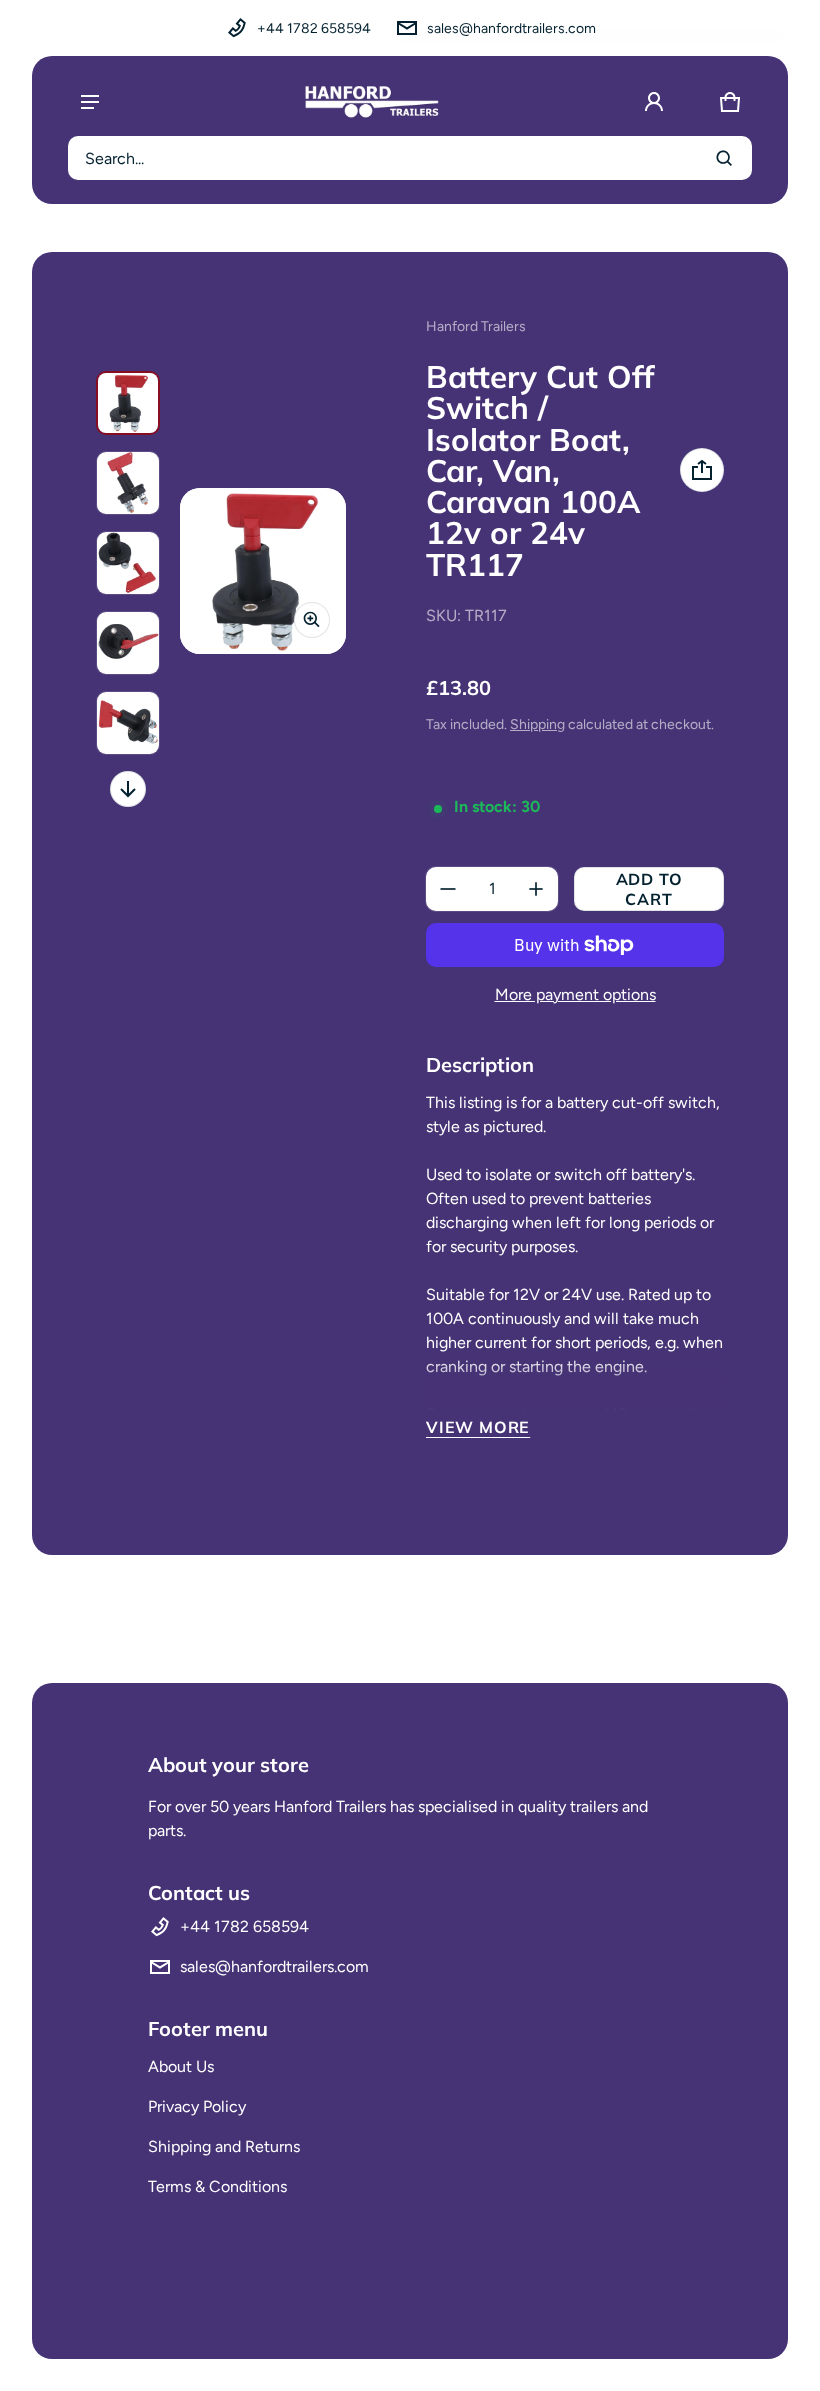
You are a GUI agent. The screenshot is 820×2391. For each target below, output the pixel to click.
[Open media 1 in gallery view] (128, 403)
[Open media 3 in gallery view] (128, 563)
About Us (181, 2066)
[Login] (654, 102)
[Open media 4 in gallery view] (128, 643)
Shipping (537, 724)
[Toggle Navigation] (90, 102)
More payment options (575, 994)
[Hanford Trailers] (372, 102)
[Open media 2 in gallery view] (128, 483)
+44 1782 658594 (314, 28)
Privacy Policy (197, 2106)
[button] (730, 102)
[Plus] (536, 889)
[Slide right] (128, 789)
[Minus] (448, 889)
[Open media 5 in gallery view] (128, 723)
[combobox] (410, 158)
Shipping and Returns (224, 2146)
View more (478, 1427)
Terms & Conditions (217, 2186)
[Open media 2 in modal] (263, 571)
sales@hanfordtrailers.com (511, 28)
